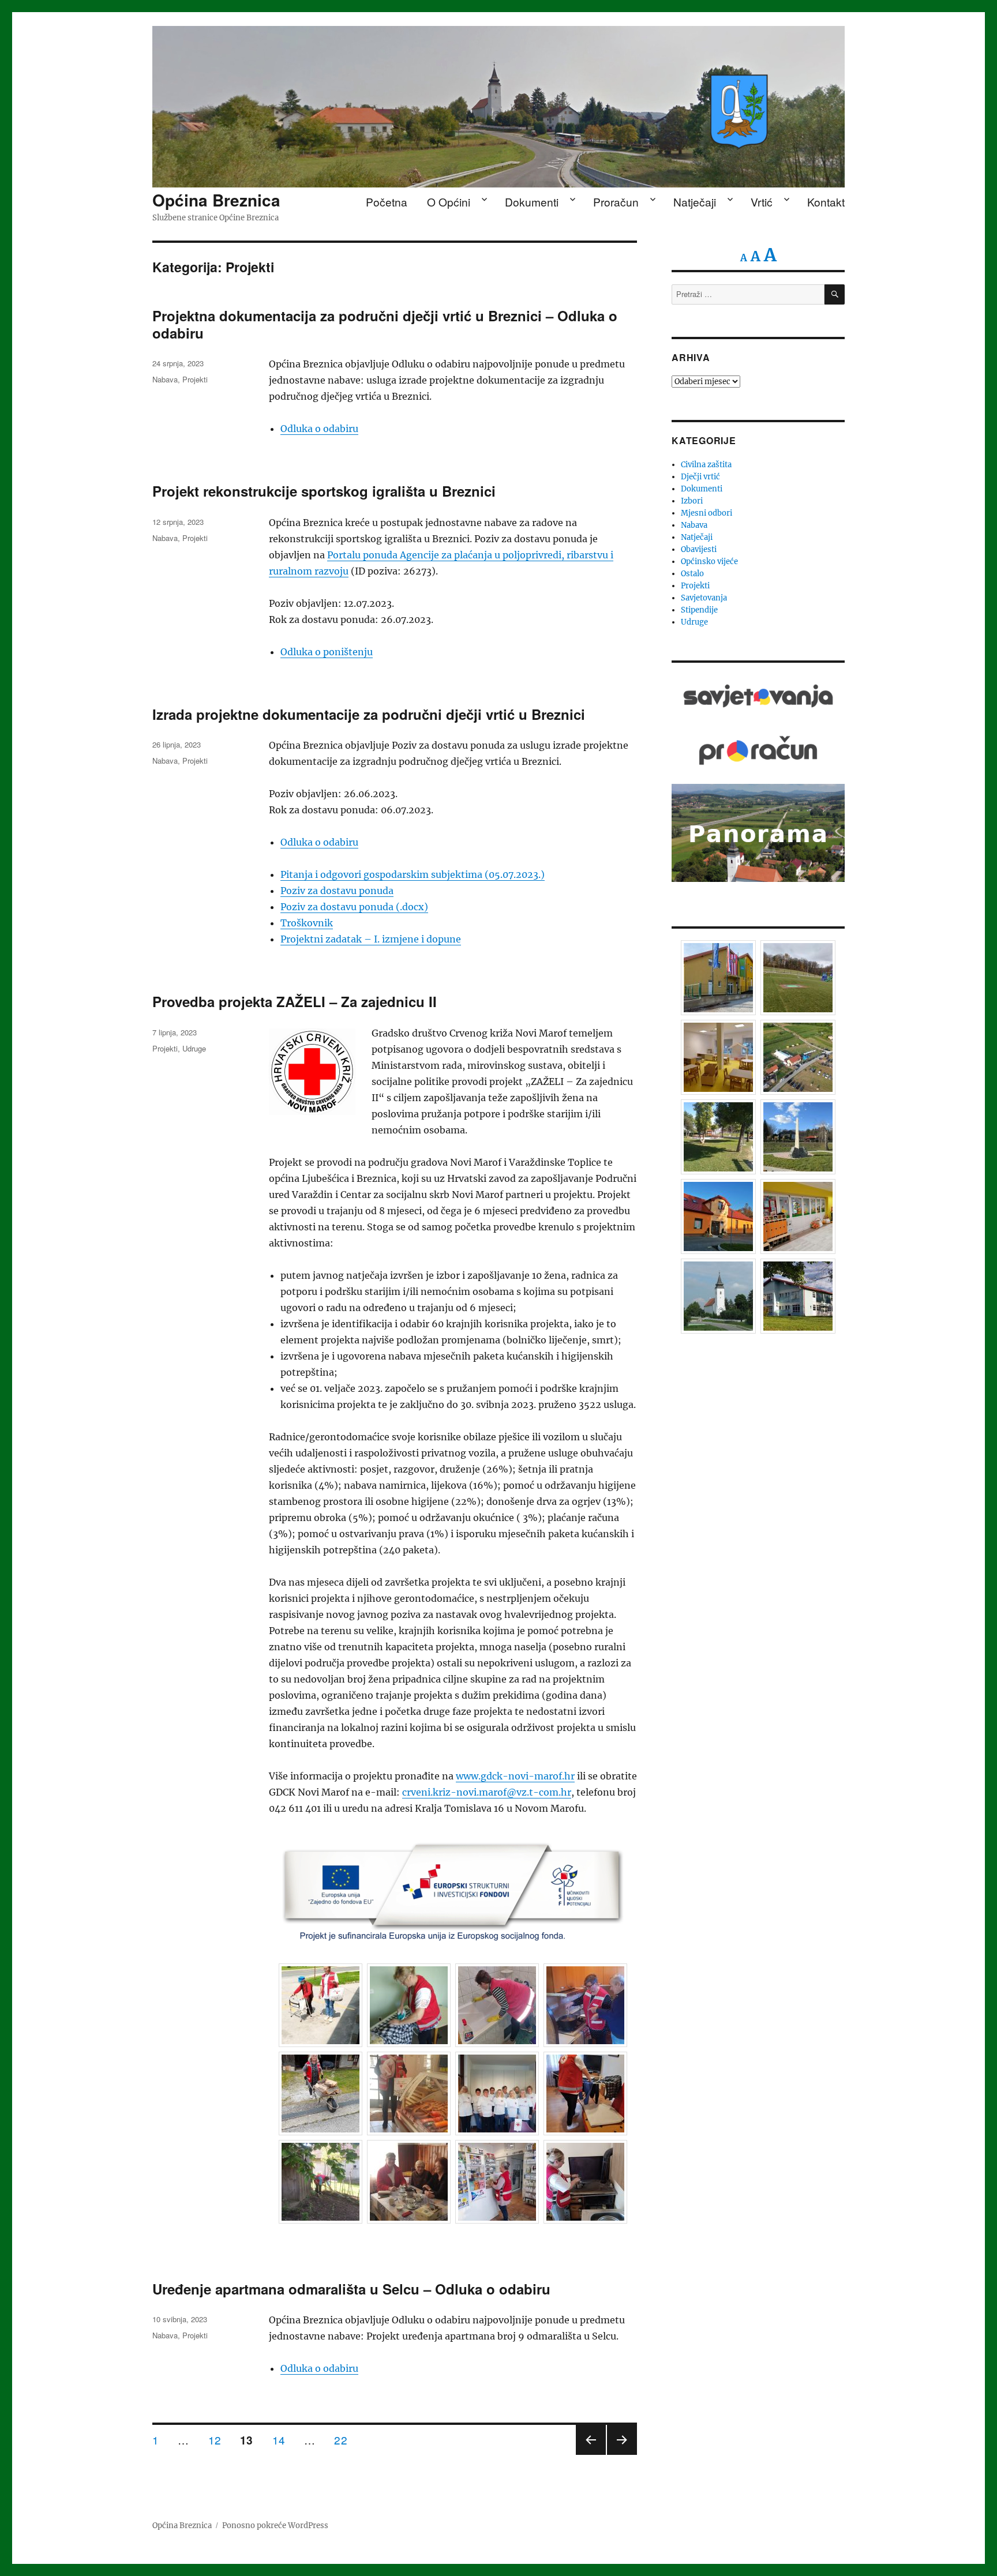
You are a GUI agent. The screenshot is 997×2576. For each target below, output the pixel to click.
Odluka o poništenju (327, 652)
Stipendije (699, 610)
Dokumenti (532, 202)
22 (345, 2440)
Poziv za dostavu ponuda (337, 891)
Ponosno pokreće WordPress (275, 2526)
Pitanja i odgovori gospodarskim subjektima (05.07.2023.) (413, 874)
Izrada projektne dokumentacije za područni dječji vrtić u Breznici (369, 714)
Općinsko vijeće (709, 562)
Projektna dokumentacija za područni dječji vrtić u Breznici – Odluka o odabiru (385, 324)
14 (283, 2440)
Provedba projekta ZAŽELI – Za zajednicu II (295, 1001)
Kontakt (826, 202)
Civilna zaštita (706, 465)
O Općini (449, 202)
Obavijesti (699, 549)
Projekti (195, 379)
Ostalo (692, 574)
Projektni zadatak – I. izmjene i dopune (371, 939)
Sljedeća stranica (622, 2454)
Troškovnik (307, 923)
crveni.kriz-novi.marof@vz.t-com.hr (487, 1792)
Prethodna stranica (591, 2454)
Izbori (692, 501)
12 (219, 2440)
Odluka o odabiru (319, 429)
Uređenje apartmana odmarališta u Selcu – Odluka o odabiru (351, 2289)
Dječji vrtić (700, 477)
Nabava (165, 379)
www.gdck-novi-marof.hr (515, 1776)
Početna (387, 202)
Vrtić (762, 202)
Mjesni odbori (706, 513)
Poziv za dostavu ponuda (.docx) (354, 907)
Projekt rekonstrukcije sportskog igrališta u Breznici (324, 491)
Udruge (194, 1048)
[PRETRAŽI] (835, 294)
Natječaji (695, 202)
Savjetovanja (704, 598)
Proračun (616, 202)
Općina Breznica (216, 200)
